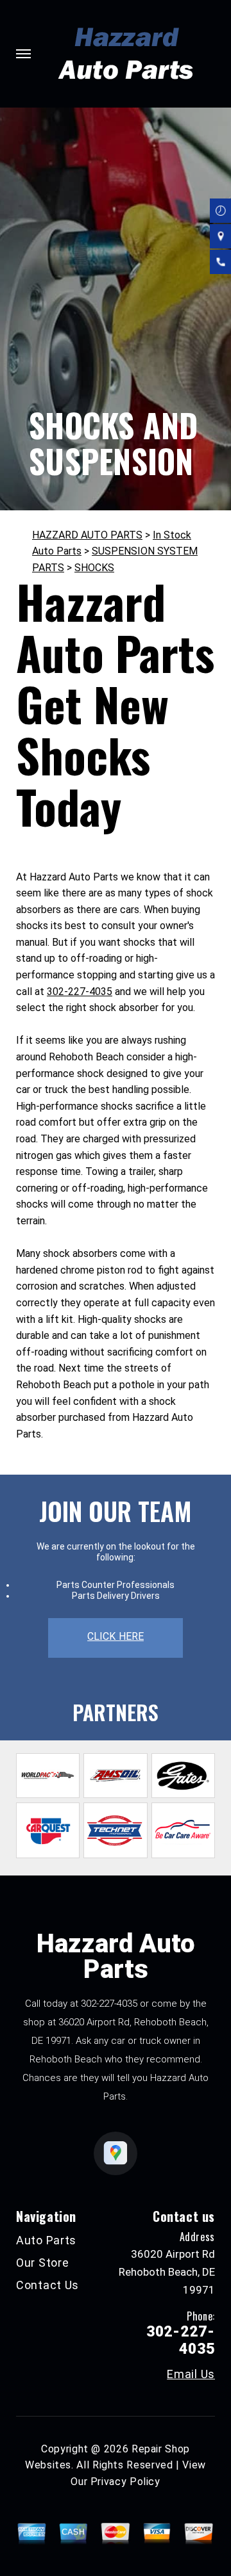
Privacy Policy (125, 2482)
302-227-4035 (80, 992)
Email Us (191, 2374)
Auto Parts (46, 2240)
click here (116, 1636)
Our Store (42, 2263)
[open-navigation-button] (23, 54)
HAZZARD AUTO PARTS (87, 535)
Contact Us (47, 2285)
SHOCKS (94, 568)
